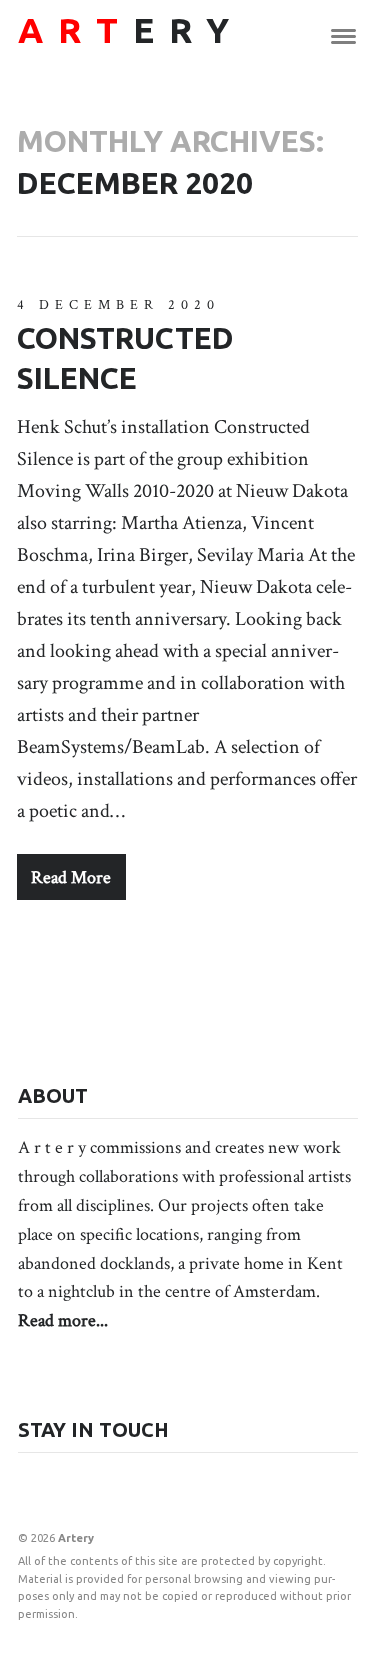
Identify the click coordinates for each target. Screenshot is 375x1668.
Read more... (63, 1320)
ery (131, 30)
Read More (71, 877)
